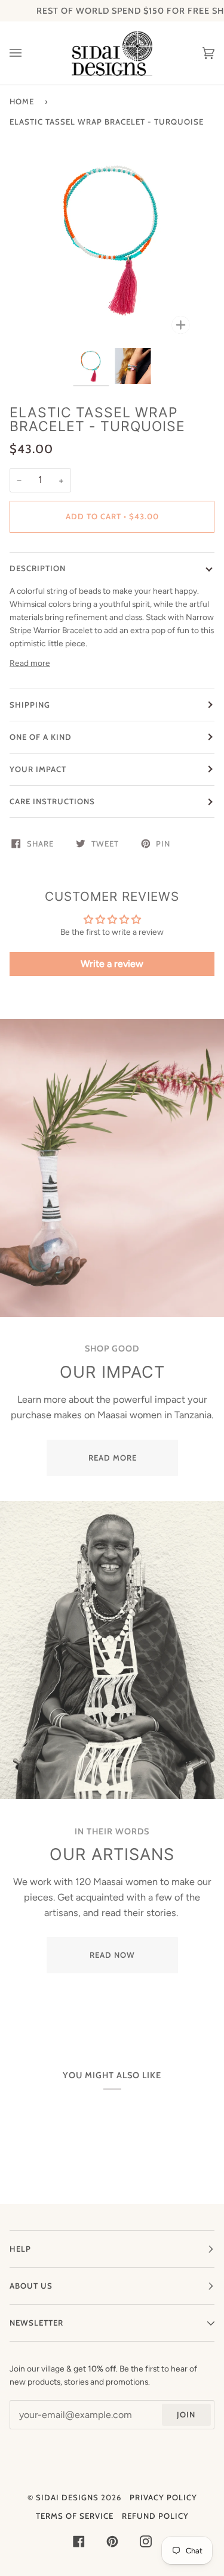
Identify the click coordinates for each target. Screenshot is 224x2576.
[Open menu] (27, 53)
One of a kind (41, 737)
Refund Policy (155, 2516)
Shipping (30, 705)
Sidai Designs (67, 2497)
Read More (112, 1458)
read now (112, 1955)
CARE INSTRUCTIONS (52, 801)
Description (38, 568)
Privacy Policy (163, 2497)
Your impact (38, 769)
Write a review (112, 964)
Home (22, 101)
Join (186, 2414)
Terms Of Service (75, 2516)
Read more (30, 663)
